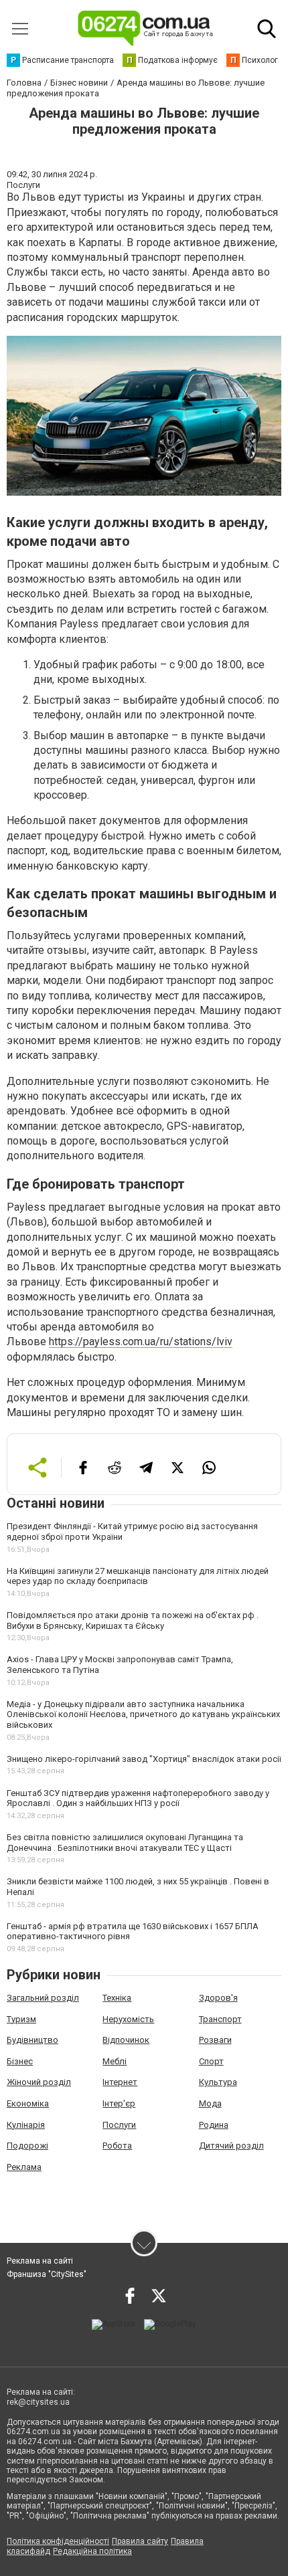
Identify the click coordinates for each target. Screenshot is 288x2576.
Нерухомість (128, 2019)
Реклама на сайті (40, 2261)
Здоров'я (218, 1998)
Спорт (211, 2061)
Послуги (119, 2125)
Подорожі (27, 2146)
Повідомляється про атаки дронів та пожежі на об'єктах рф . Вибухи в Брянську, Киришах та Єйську (133, 1620)
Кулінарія (26, 2125)
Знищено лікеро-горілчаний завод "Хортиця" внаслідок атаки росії (144, 1759)
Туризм (21, 2019)
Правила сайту (140, 2541)
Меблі (115, 2061)
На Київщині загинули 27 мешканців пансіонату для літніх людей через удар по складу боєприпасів (138, 1576)
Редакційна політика (92, 2551)
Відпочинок (126, 2040)
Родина (214, 2125)
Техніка (117, 1998)
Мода (210, 2103)
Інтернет (120, 2082)
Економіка (28, 2103)
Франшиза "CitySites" (47, 2274)
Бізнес (20, 2061)
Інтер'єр (119, 2103)
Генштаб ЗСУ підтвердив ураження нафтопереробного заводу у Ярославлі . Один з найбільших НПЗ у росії (138, 1798)
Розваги (215, 2040)
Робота (117, 2146)
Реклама (24, 2167)
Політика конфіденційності (58, 2541)
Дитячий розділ (231, 2146)
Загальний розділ (43, 1998)
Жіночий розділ (39, 2082)
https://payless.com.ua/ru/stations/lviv (141, 1342)
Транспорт (220, 2019)
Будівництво (32, 2040)
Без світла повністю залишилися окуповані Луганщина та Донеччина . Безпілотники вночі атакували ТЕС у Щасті (125, 1843)
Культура (218, 2082)
